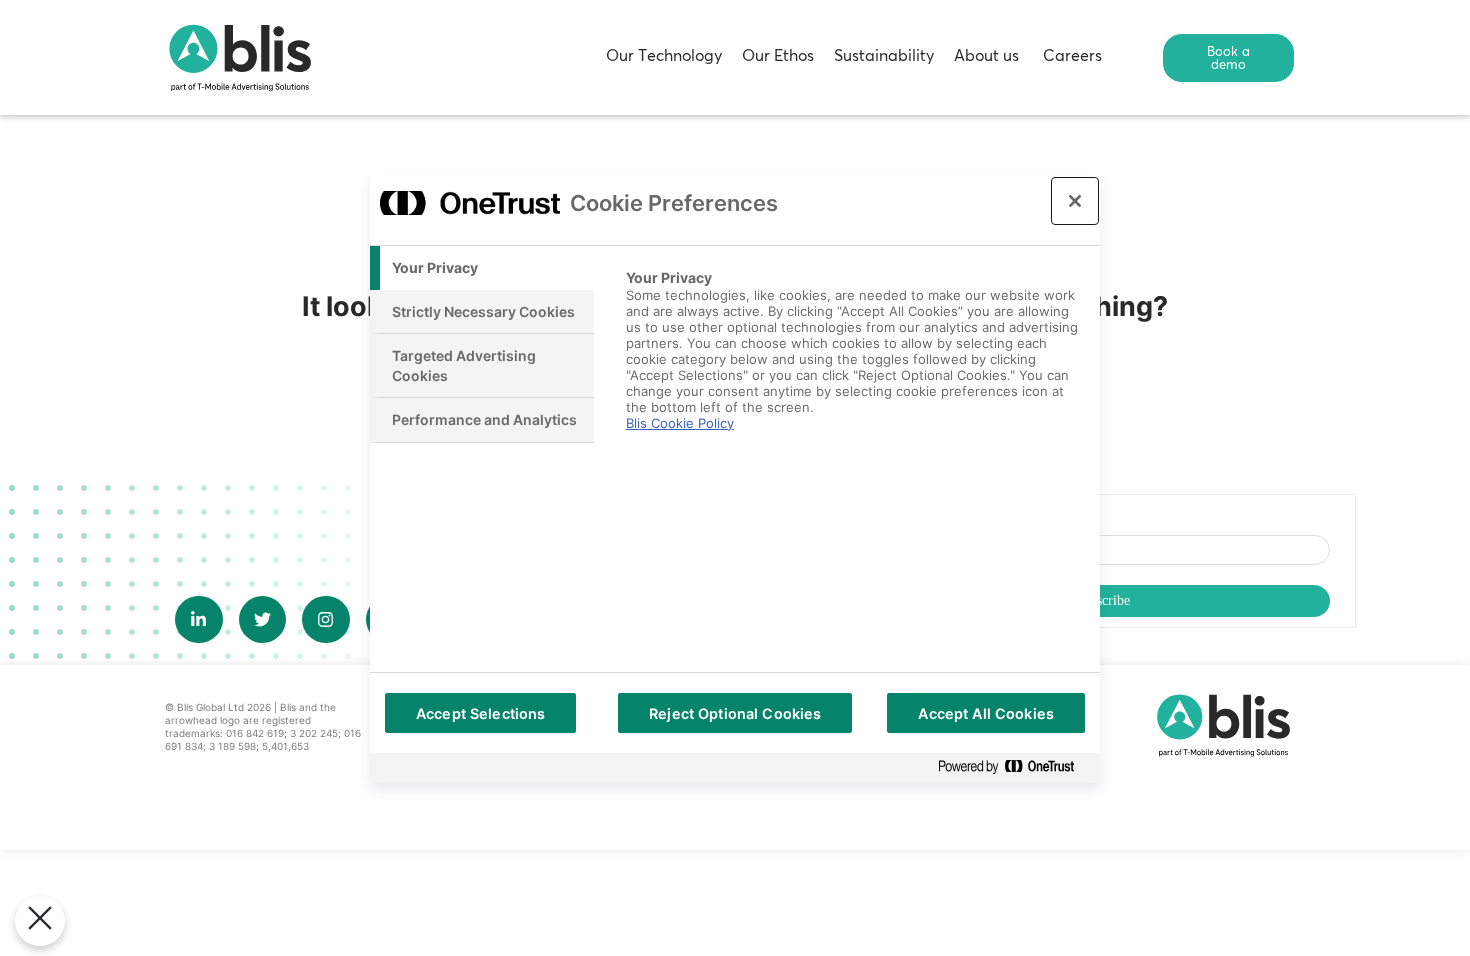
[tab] (482, 268)
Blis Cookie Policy (680, 423)
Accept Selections (480, 713)
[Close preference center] (1075, 201)
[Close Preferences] (40, 921)
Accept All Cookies (986, 713)
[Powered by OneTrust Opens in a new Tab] (1014, 767)
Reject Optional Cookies (735, 713)
